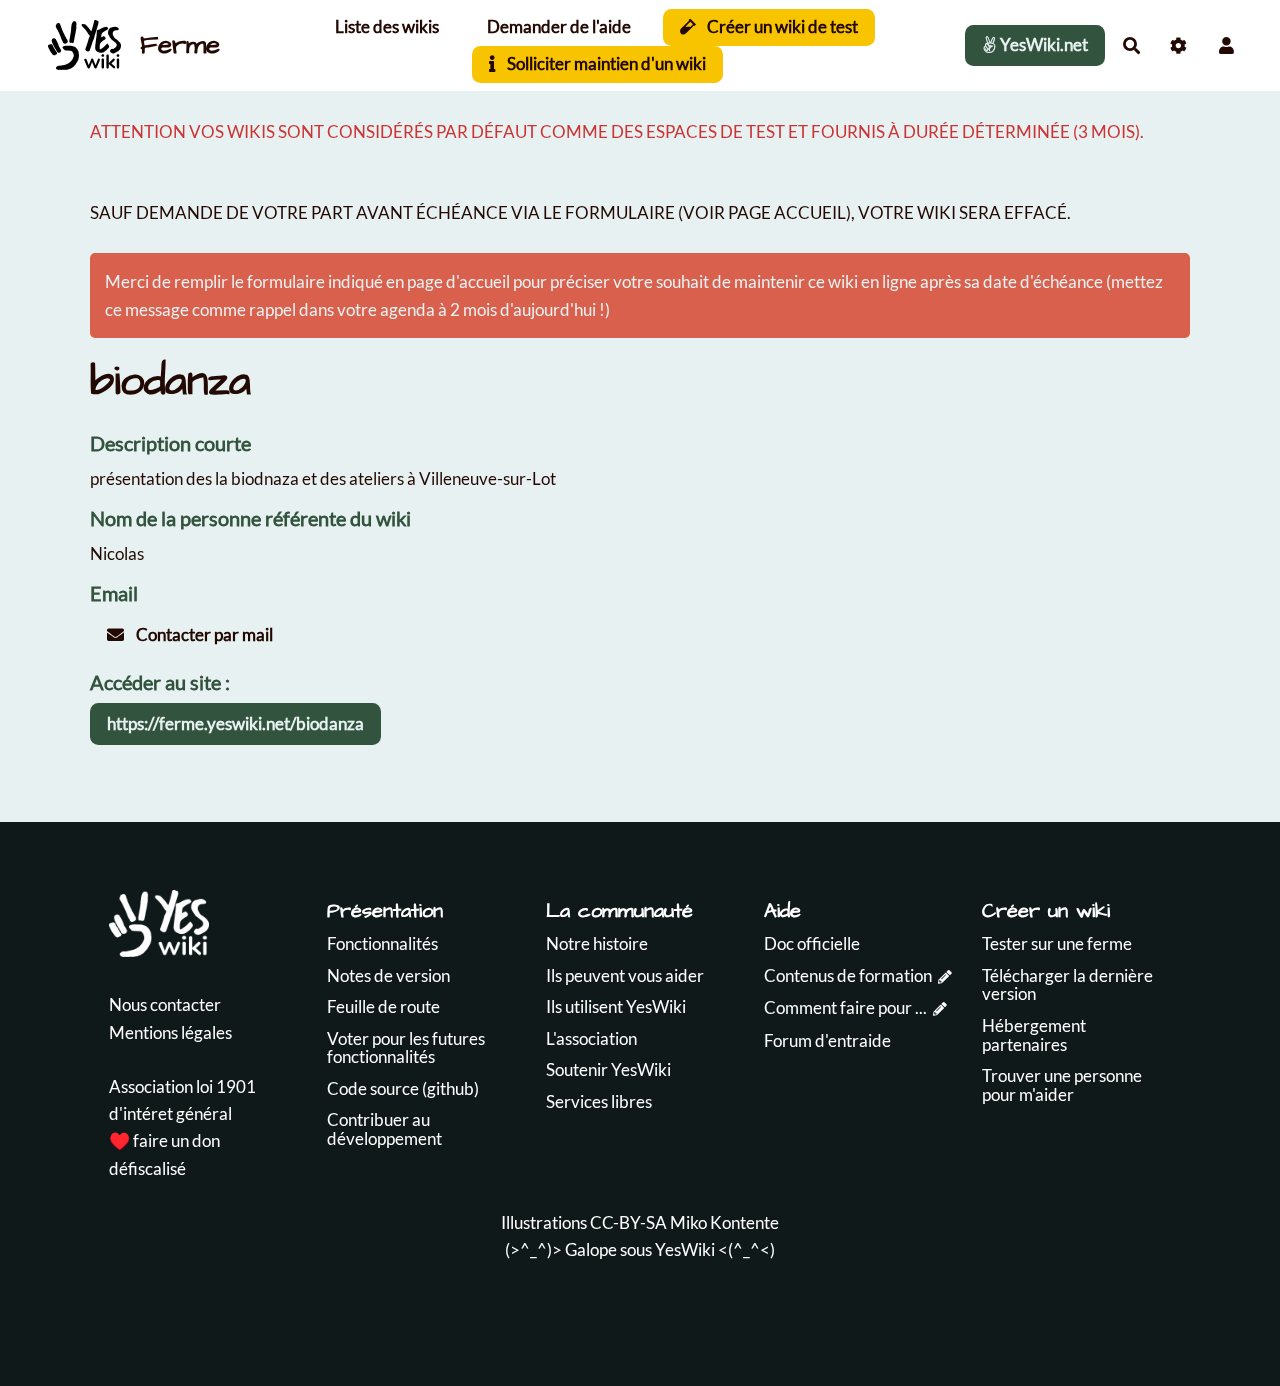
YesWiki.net (1042, 44)
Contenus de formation (848, 975)
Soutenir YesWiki (608, 1069)
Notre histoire (597, 943)
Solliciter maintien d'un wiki (605, 63)
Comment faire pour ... (845, 1007)
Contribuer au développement (384, 1129)
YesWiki (685, 1249)
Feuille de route (383, 1006)
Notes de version (388, 975)
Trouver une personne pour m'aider (1062, 1085)
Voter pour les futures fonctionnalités (406, 1048)
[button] (1226, 45)
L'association (591, 1038)
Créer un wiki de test (781, 26)
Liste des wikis (387, 26)
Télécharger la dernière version (1067, 985)
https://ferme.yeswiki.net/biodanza (235, 723)
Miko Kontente (724, 1222)
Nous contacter (165, 1004)
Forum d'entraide (827, 1040)
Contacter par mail (203, 634)
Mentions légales (170, 1032)
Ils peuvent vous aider (625, 975)
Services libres (599, 1101)
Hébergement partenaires (1034, 1035)
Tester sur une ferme (1057, 943)
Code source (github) (403, 1088)
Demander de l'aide (559, 26)
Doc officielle (812, 943)
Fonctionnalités (382, 943)
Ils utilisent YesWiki (616, 1006)
